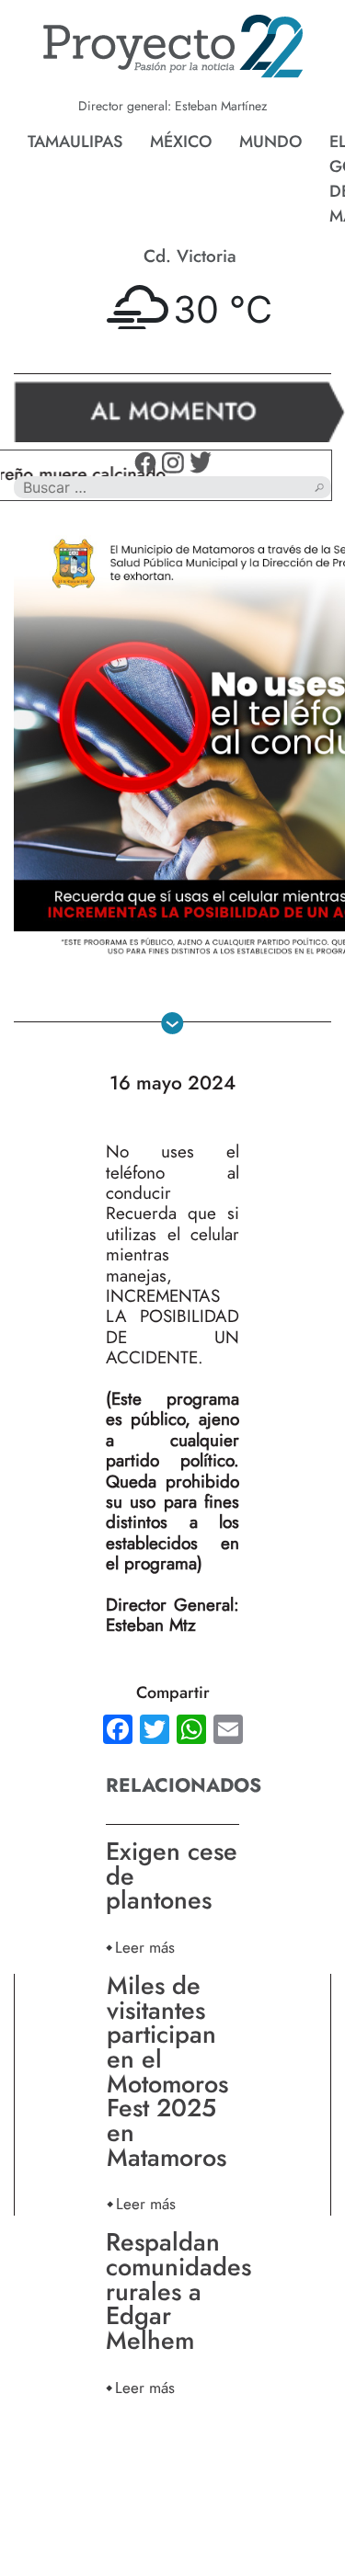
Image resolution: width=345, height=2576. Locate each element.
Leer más (145, 1947)
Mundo (270, 142)
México (181, 142)
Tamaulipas (75, 142)
